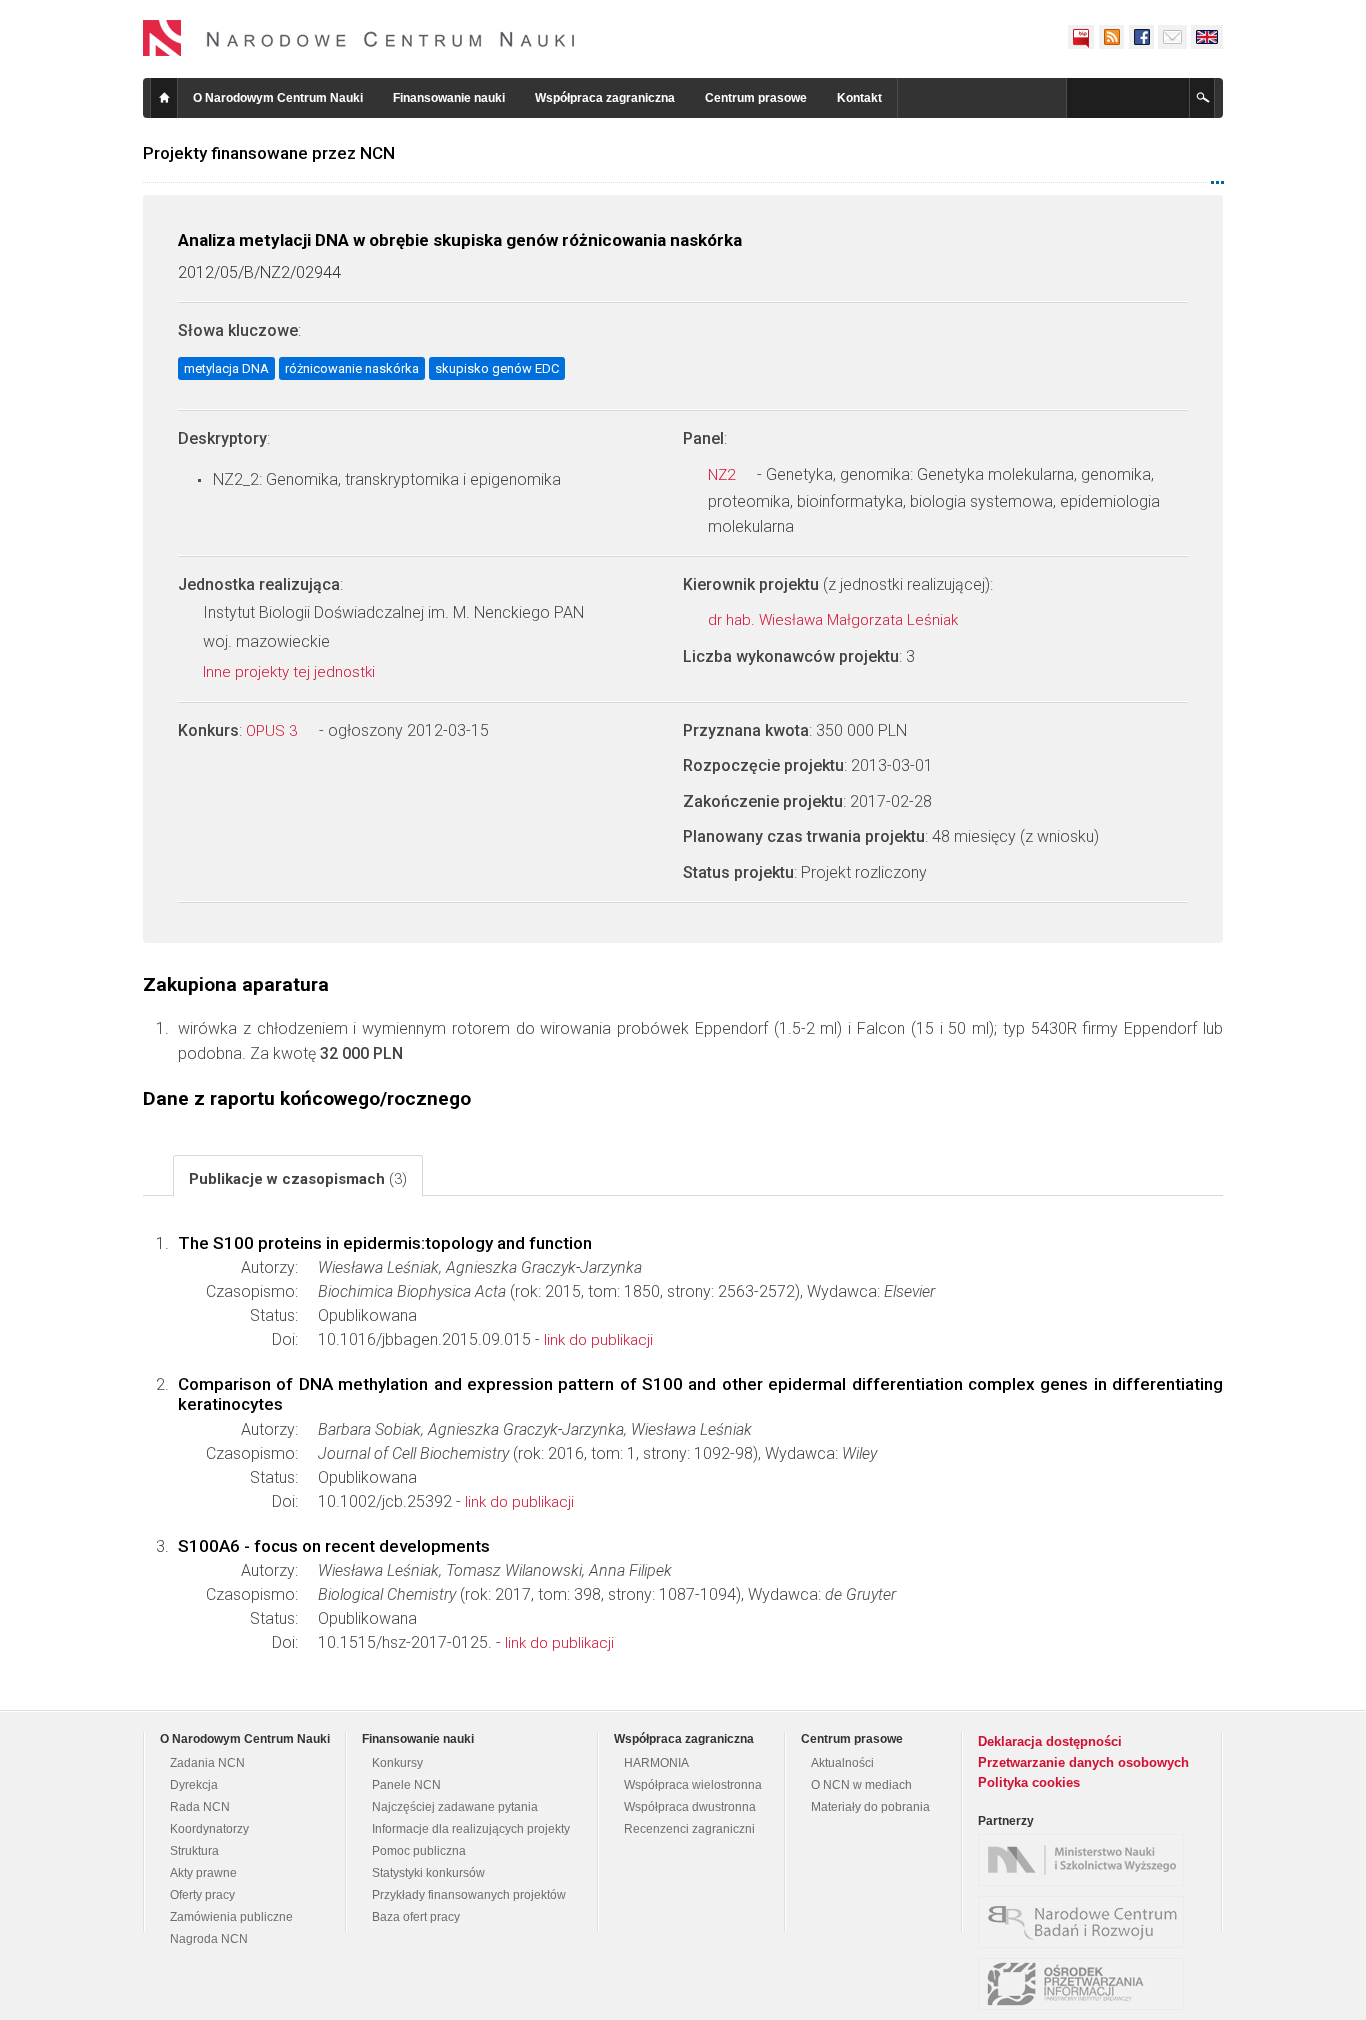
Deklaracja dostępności (1050, 1741)
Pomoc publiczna (419, 1851)
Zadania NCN (207, 1763)
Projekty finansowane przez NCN (269, 153)
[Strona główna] (359, 38)
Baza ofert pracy (416, 1917)
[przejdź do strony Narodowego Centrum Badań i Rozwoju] (1086, 1922)
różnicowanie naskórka (352, 368)
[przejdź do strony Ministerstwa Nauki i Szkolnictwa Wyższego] (1086, 1860)
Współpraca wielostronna (693, 1785)
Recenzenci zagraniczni (689, 1829)
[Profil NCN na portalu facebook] (1141, 37)
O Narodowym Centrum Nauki (278, 98)
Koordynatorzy (209, 1829)
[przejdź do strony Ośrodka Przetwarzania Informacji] (1086, 1984)
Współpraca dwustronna (690, 1807)
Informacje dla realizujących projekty (471, 1829)
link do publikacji (598, 1340)
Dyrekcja (194, 1785)
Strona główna (164, 98)
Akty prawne (203, 1873)
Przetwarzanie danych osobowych (1083, 1762)
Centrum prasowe (756, 98)
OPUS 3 (273, 731)
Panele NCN (406, 1785)
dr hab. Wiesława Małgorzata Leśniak (835, 620)
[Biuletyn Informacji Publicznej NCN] (1081, 37)
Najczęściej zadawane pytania (455, 1807)
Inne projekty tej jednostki (291, 672)
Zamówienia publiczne (231, 1917)
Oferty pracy (202, 1895)
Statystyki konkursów (428, 1873)
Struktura (194, 1851)
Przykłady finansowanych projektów (469, 1895)
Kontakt (859, 98)
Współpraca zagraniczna (605, 98)
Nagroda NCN (209, 1939)
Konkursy (397, 1763)
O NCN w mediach (861, 1785)
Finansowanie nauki (449, 98)
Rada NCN (200, 1807)
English (1207, 37)
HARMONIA (656, 1763)
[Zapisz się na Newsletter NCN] (1172, 37)
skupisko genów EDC (497, 368)
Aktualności (842, 1763)
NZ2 (723, 475)
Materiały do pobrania (870, 1807)
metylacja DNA (226, 368)
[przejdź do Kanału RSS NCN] (1111, 37)
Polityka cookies (1029, 1782)
